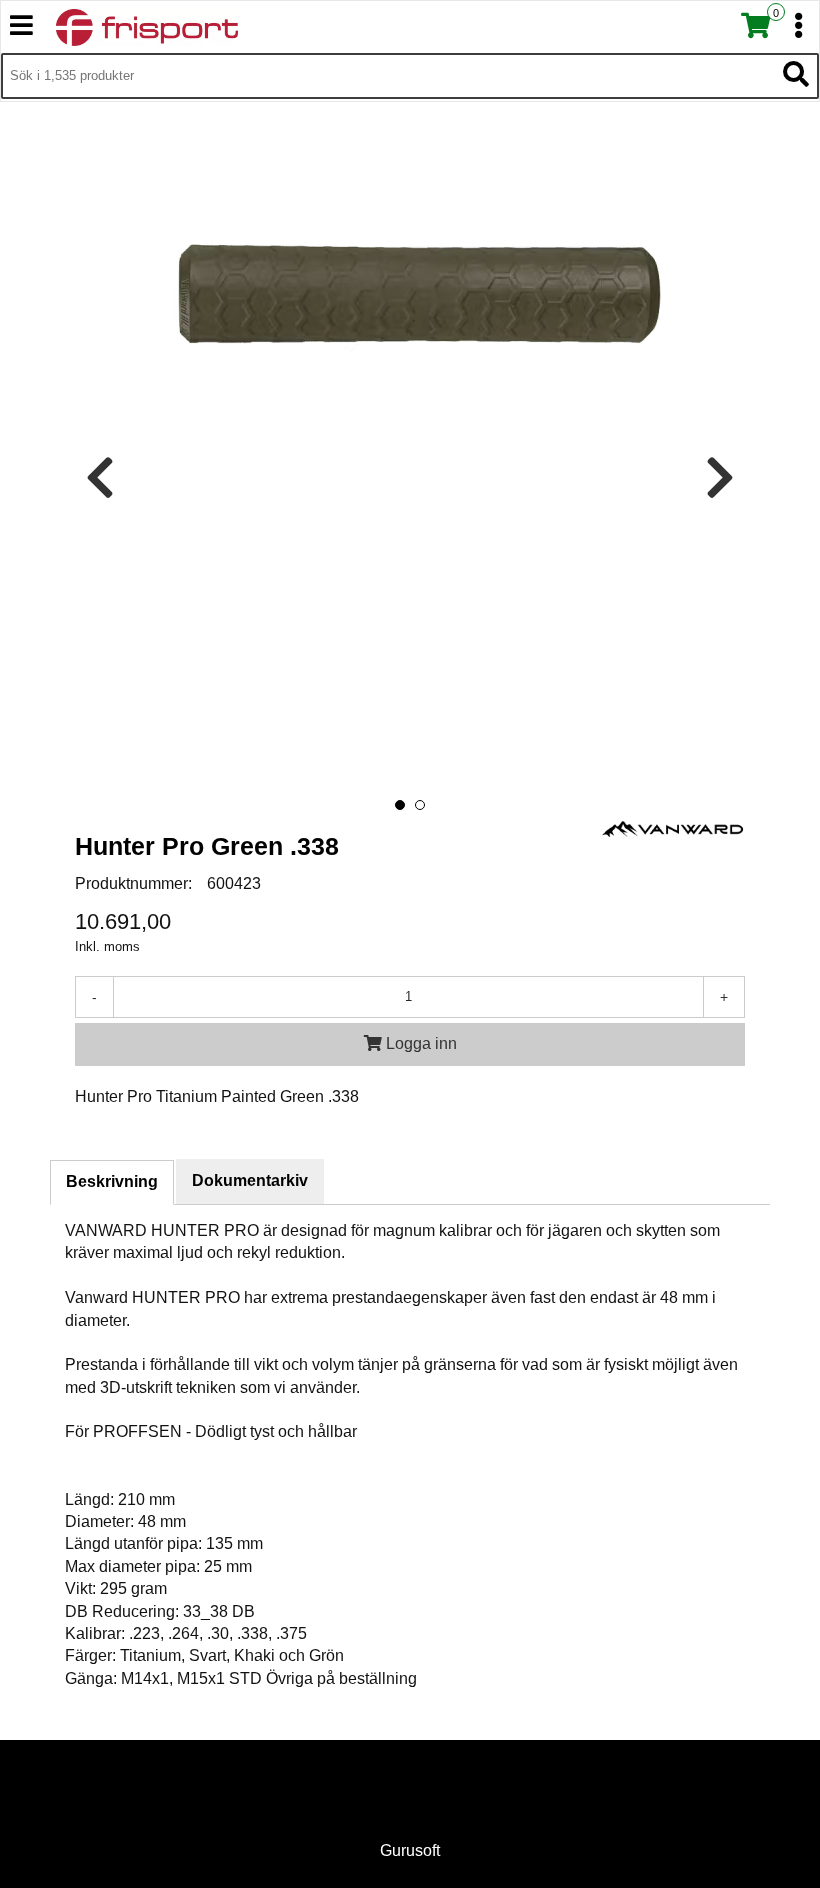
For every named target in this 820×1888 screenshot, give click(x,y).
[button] (400, 805)
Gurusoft (410, 1850)
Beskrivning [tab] (112, 1181)
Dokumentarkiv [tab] (250, 1180)
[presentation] (100, 478)
